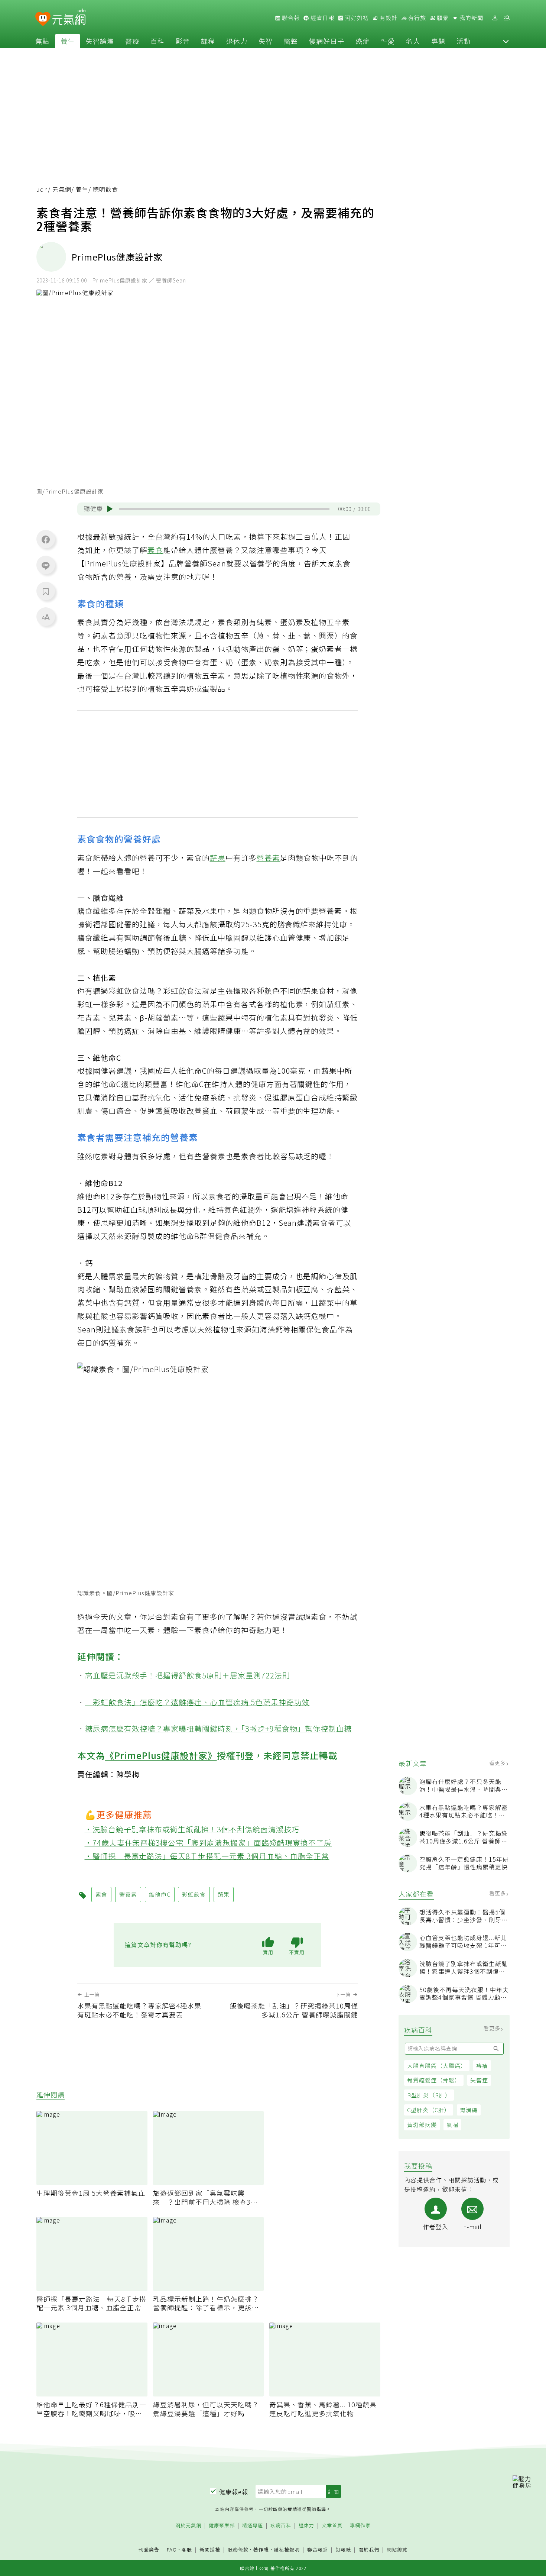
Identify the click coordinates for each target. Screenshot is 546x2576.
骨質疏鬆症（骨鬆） (434, 2080)
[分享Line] (46, 565)
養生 (68, 41)
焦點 (42, 41)
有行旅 (416, 18)
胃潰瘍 (469, 2110)
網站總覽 (397, 2550)
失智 (266, 41)
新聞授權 (210, 2550)
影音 (183, 41)
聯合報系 (318, 2550)
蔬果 (218, 858)
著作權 (261, 2549)
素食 (155, 550)
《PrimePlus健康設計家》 (161, 1755)
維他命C (160, 1894)
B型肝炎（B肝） (429, 2095)
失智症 (479, 2080)
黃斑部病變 (422, 2125)
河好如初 (356, 18)
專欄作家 (360, 2526)
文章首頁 (332, 2526)
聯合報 (290, 18)
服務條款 (238, 2549)
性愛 (388, 41)
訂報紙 (343, 2550)
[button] (506, 41)
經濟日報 (322, 18)
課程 (208, 41)
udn (42, 189)
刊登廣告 (149, 2550)
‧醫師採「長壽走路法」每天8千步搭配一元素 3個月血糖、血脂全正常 (207, 1856)
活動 (464, 41)
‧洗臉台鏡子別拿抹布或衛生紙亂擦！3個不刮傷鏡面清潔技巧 (192, 1829)
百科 (157, 41)
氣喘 (452, 2125)
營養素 (268, 858)
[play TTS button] (110, 509)
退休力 (237, 41)
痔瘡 (482, 2066)
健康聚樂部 (222, 2526)
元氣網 (62, 189)
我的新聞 (471, 18)
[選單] (507, 18)
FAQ (172, 2549)
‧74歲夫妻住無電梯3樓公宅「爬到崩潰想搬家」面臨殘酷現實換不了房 (208, 1843)
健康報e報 (234, 2492)
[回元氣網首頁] (69, 18)
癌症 (363, 41)
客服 (187, 2549)
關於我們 (369, 2550)
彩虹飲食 (194, 1894)
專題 (438, 41)
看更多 (498, 1763)
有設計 (388, 18)
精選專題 (253, 2526)
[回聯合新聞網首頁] (43, 19)
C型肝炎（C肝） (429, 2110)
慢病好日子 (327, 41)
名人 (413, 41)
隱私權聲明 (287, 2549)
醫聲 (291, 41)
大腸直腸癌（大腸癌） (437, 2066)
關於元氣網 (188, 2526)
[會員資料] (495, 18)
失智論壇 (100, 41)
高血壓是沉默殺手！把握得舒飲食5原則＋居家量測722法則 (188, 1675)
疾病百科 (281, 2526)
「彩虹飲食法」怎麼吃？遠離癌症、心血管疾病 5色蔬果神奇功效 (197, 1702)
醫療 (132, 41)
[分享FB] (46, 539)
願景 (442, 18)
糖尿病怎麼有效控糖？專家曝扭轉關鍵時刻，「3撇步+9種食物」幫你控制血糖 (219, 1728)
